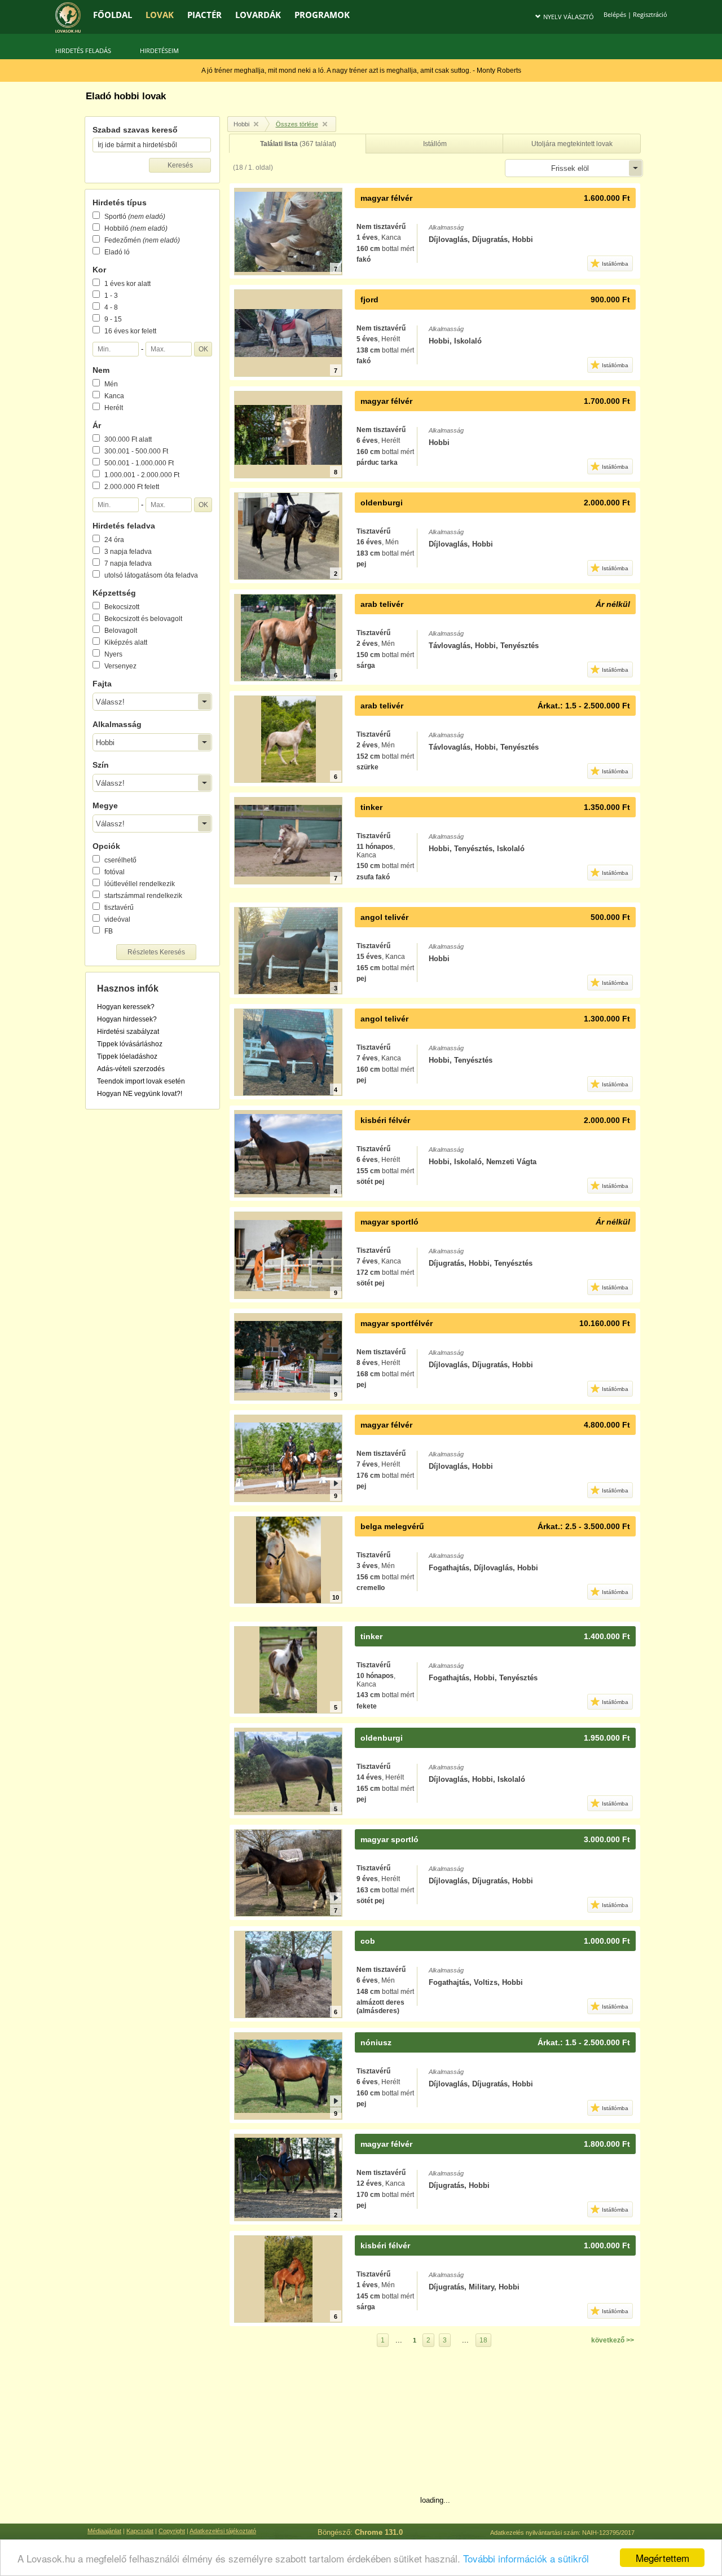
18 (483, 2340)
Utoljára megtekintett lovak (572, 144)
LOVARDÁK (258, 15)
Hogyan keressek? (126, 1007)
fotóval (115, 872)
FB (109, 931)
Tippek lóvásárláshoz (130, 1044)
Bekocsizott (122, 607)
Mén (111, 384)
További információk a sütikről (526, 2558)
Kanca (114, 396)
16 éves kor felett (130, 331)
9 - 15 (113, 319)
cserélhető (120, 860)
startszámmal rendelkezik (143, 896)
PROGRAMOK (322, 15)
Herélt (114, 408)
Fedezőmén (142, 240)
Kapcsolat (140, 2531)
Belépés (615, 14)
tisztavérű (119, 908)
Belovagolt (121, 631)
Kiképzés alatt (126, 642)
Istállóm (435, 144)
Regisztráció (650, 14)
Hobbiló (136, 228)
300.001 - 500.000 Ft (136, 451)
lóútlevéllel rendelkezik (140, 884)
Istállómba (615, 264)
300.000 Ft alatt (128, 439)
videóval (117, 919)
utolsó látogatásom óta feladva (151, 575)
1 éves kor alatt (127, 284)
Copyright (172, 2531)
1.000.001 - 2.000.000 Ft (142, 475)
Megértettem (662, 2558)
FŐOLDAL (113, 15)
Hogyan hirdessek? (127, 1019)
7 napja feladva (128, 563)
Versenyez (120, 666)
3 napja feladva (128, 552)
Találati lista (298, 144)
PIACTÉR (204, 15)
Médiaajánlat (104, 2531)
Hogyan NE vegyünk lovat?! (140, 1094)
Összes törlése (297, 124)
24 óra (114, 540)
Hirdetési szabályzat (128, 1032)
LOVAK (160, 15)
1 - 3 (111, 296)
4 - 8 (111, 307)
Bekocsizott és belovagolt (143, 619)
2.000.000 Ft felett (132, 487)
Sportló (135, 217)
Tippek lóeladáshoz (127, 1056)
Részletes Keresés (156, 952)
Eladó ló (117, 252)
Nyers (113, 654)
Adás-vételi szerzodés (131, 1069)
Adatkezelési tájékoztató (223, 2531)
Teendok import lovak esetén (141, 1081)
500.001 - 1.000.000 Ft (139, 463)
